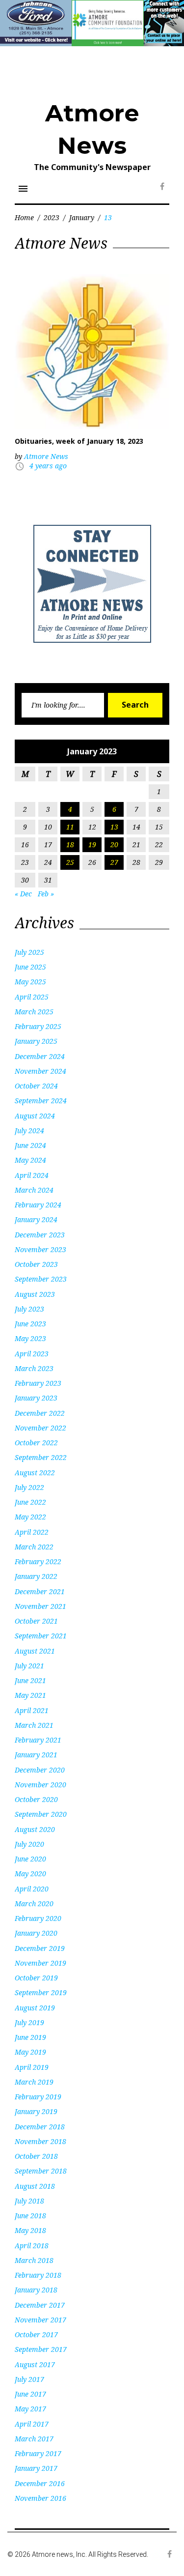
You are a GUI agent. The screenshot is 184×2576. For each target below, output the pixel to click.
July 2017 (29, 2379)
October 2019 (36, 1978)
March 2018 (34, 2260)
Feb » (46, 894)
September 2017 (41, 2349)
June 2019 (30, 2037)
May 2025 (30, 982)
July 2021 (29, 1666)
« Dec (23, 894)
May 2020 (30, 1874)
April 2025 (32, 997)
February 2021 (38, 1740)
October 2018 (36, 2156)
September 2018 (41, 2171)
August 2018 (35, 2186)
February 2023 (38, 1383)
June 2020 (30, 1859)
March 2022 (34, 1547)
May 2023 (30, 1338)
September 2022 (41, 1457)
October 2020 (36, 1799)
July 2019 (29, 2022)
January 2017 (36, 2468)
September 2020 (41, 1814)
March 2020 (34, 1903)
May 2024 (30, 1160)
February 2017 (38, 2453)
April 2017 (32, 2424)
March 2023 (34, 1368)
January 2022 (36, 1576)
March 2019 (34, 2082)
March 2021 (34, 1725)
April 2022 (32, 1532)
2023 (52, 217)
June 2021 (30, 1680)
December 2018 (40, 2127)
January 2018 (36, 2290)
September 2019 (41, 1992)
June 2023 (30, 1324)
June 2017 (30, 2394)
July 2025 (29, 952)
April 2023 (32, 1354)
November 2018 (40, 2141)
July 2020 (29, 1844)
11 (70, 827)
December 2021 (40, 1591)
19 (92, 844)
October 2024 (36, 1086)
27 (114, 862)
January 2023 (36, 1398)
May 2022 (30, 1517)
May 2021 (30, 1695)
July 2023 (29, 1309)
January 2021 (36, 1755)
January (82, 217)
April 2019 (32, 2067)
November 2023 (40, 1249)
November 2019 (40, 1963)
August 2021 (35, 1651)
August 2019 (35, 2008)
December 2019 (40, 1948)
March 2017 (34, 2439)
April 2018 (32, 2246)
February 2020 (38, 1918)
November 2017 (40, 2320)
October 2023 (36, 1264)
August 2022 (35, 1473)
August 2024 (35, 1116)
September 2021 (41, 1636)
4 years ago (48, 466)
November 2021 (40, 1606)
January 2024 (36, 1219)
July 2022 (29, 1487)
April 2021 (32, 1710)
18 (70, 844)
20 (114, 844)
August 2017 (35, 2364)
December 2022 (40, 1413)
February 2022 (38, 1561)
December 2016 (40, 2483)
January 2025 (36, 1041)
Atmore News (46, 456)
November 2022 (40, 1428)
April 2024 (32, 1175)
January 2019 (36, 2111)
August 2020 (35, 1829)
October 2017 (36, 2334)
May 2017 (30, 2409)
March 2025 (34, 1012)
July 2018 (29, 2201)
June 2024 (30, 1145)
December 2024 (40, 1056)
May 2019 (30, 2052)
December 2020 (40, 1770)
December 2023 (40, 1235)
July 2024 (29, 1131)
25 (70, 862)
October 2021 (36, 1621)
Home (24, 217)
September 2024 (41, 1101)
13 (114, 827)
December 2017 (40, 2305)
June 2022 (30, 1502)
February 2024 (38, 1205)
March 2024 (34, 1190)
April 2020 (32, 1889)
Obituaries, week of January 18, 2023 (79, 441)
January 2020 (36, 1933)
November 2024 (40, 1071)
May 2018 (30, 2230)
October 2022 (36, 1443)
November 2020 (40, 1785)
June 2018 (30, 2216)
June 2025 (30, 967)
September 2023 (41, 1279)
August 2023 (35, 1294)
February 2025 (38, 1026)
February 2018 (38, 2275)
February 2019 (38, 2097)
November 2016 (40, 2498)
